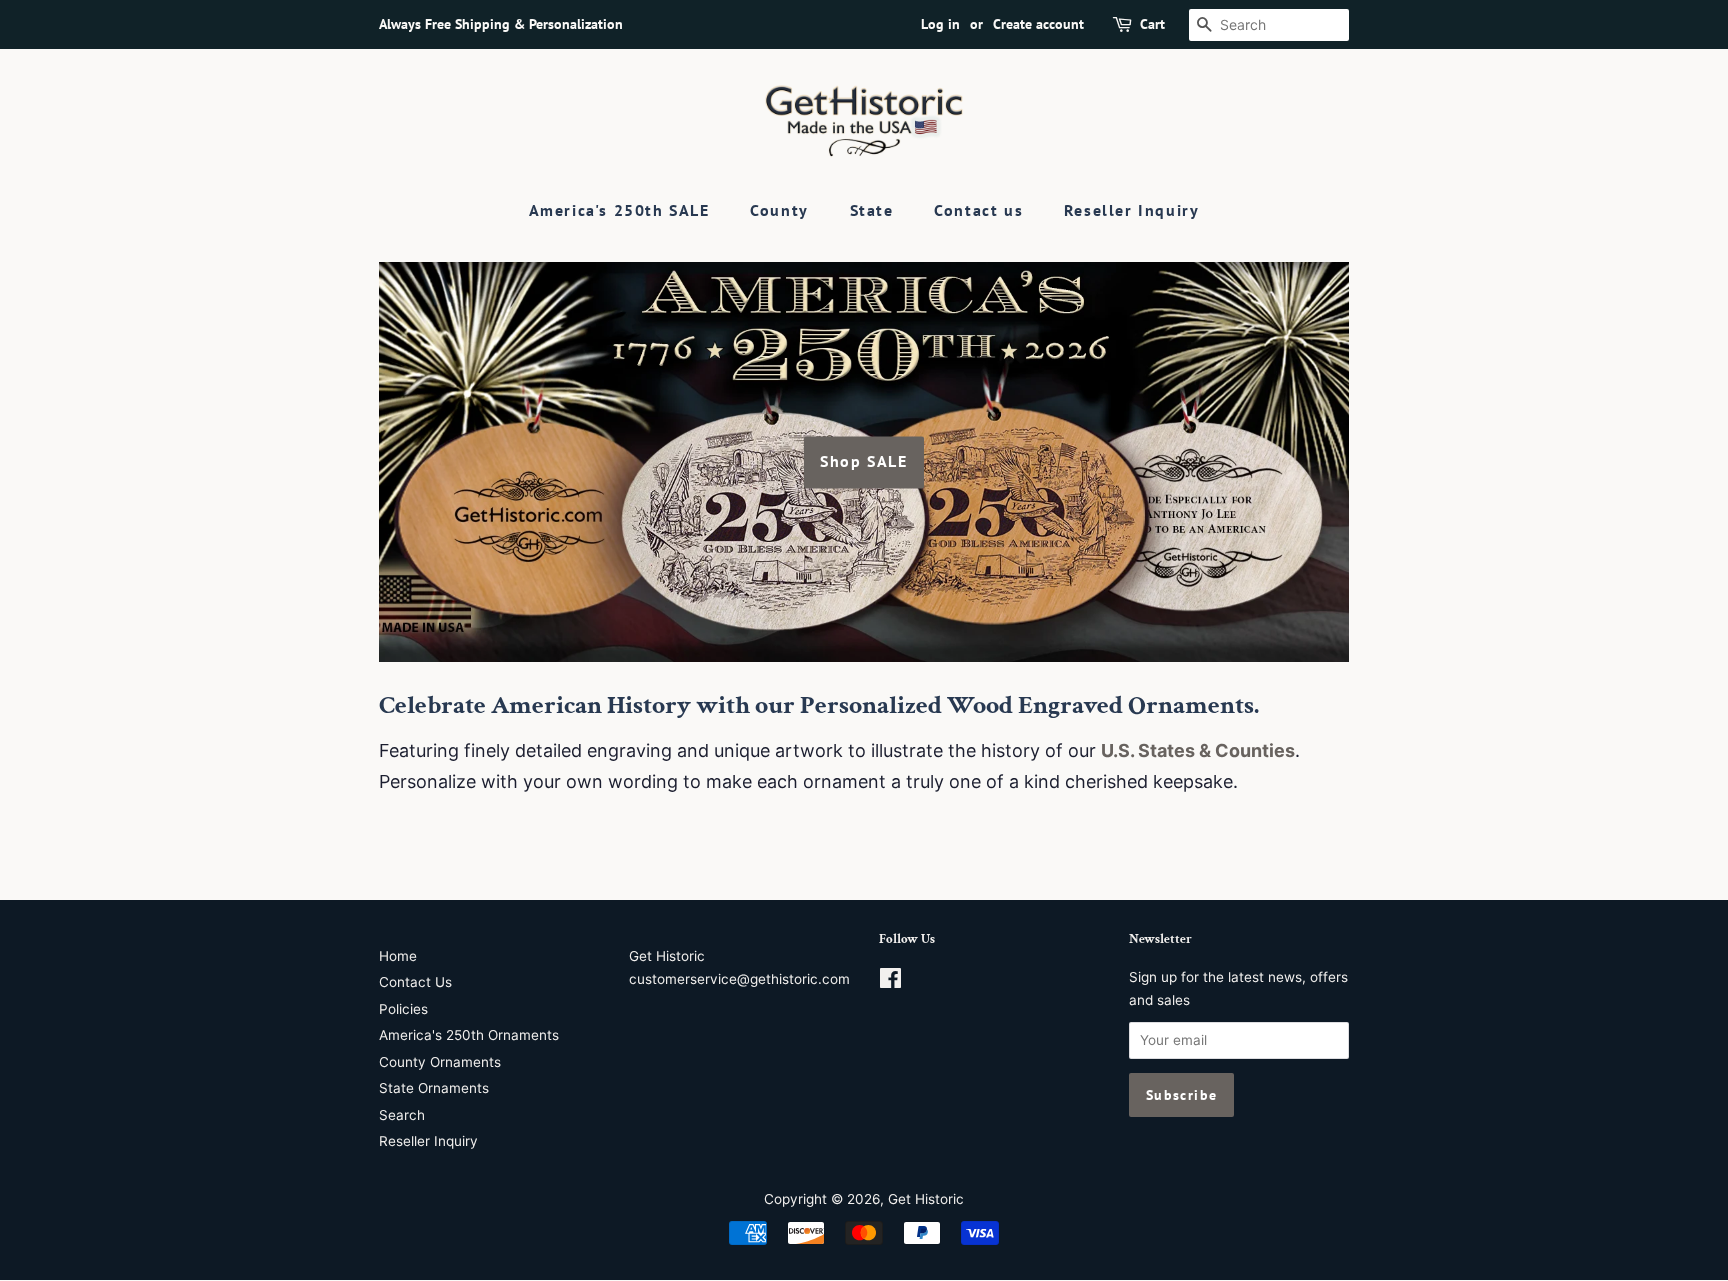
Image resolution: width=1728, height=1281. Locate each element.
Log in (940, 24)
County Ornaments (440, 1062)
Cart (1152, 24)
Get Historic (926, 1199)
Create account (1038, 24)
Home (398, 956)
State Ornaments (434, 1088)
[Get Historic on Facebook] (890, 982)
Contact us (978, 210)
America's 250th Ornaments (469, 1035)
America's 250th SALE (619, 210)
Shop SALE (863, 462)
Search (402, 1115)
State (872, 210)
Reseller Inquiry (1132, 210)
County (779, 210)
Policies (403, 1009)
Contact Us (415, 982)
